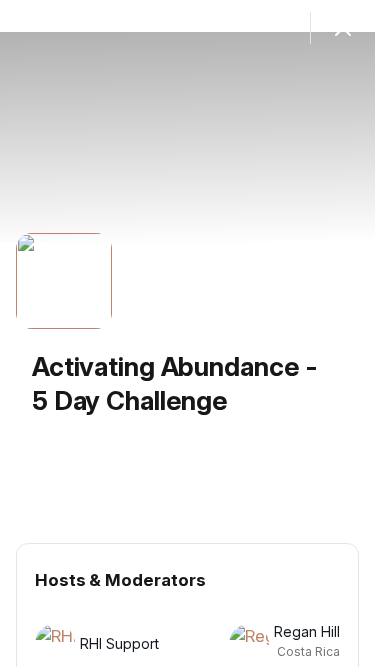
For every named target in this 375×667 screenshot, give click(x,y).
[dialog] (187, 333)
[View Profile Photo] (64, 281)
